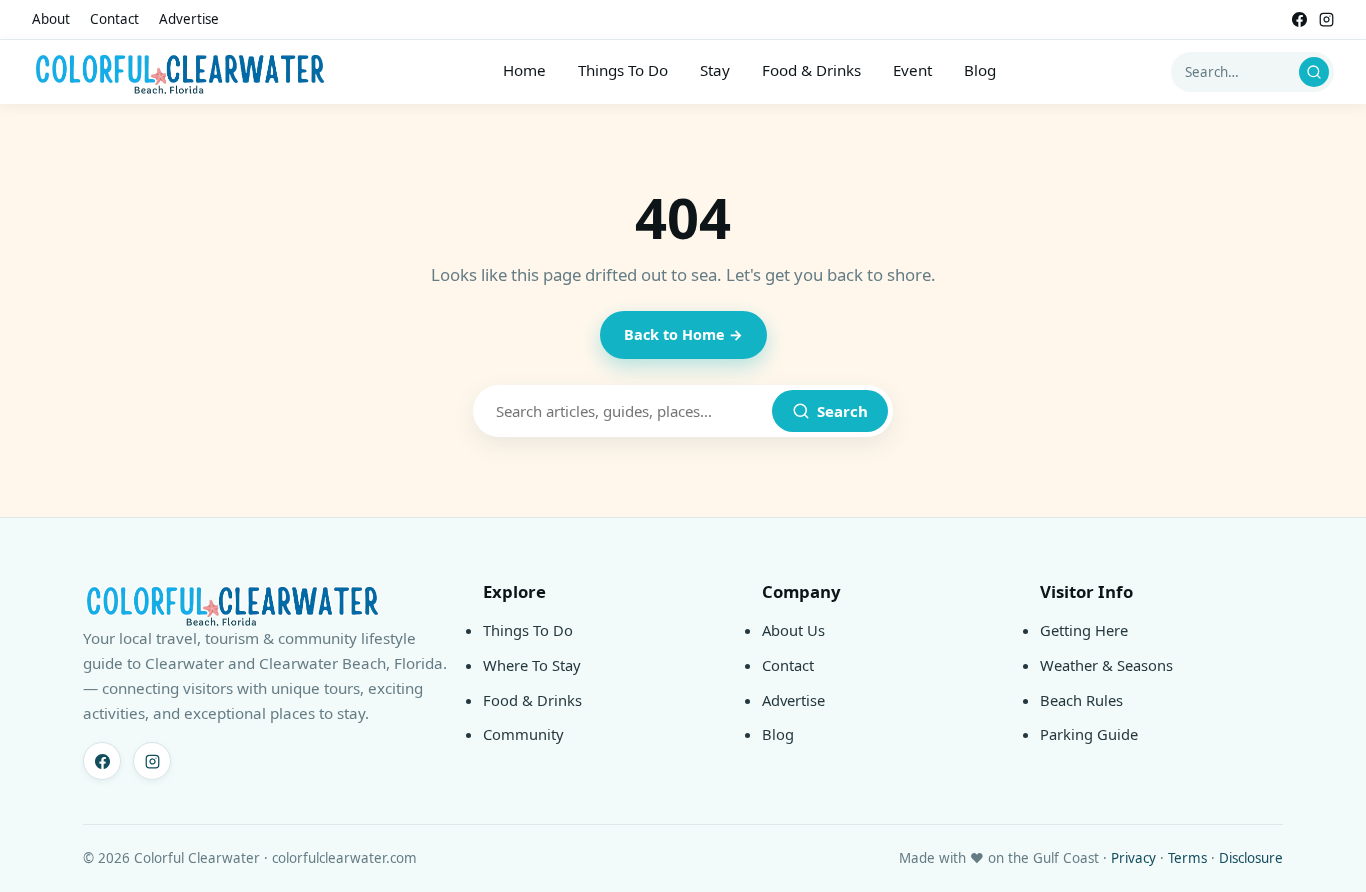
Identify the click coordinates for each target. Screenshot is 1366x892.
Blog (980, 70)
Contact (114, 19)
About (51, 19)
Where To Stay (532, 665)
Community (523, 734)
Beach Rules (1081, 700)
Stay (715, 70)
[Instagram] (1326, 19)
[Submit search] (1314, 72)
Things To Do (623, 70)
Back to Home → (683, 334)
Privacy (1133, 858)
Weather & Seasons (1106, 665)
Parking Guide (1089, 734)
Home (524, 70)
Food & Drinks (811, 70)
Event (912, 70)
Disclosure (1251, 858)
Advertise (189, 19)
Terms (1187, 858)
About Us (793, 630)
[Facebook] (1299, 19)
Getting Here (1084, 630)
